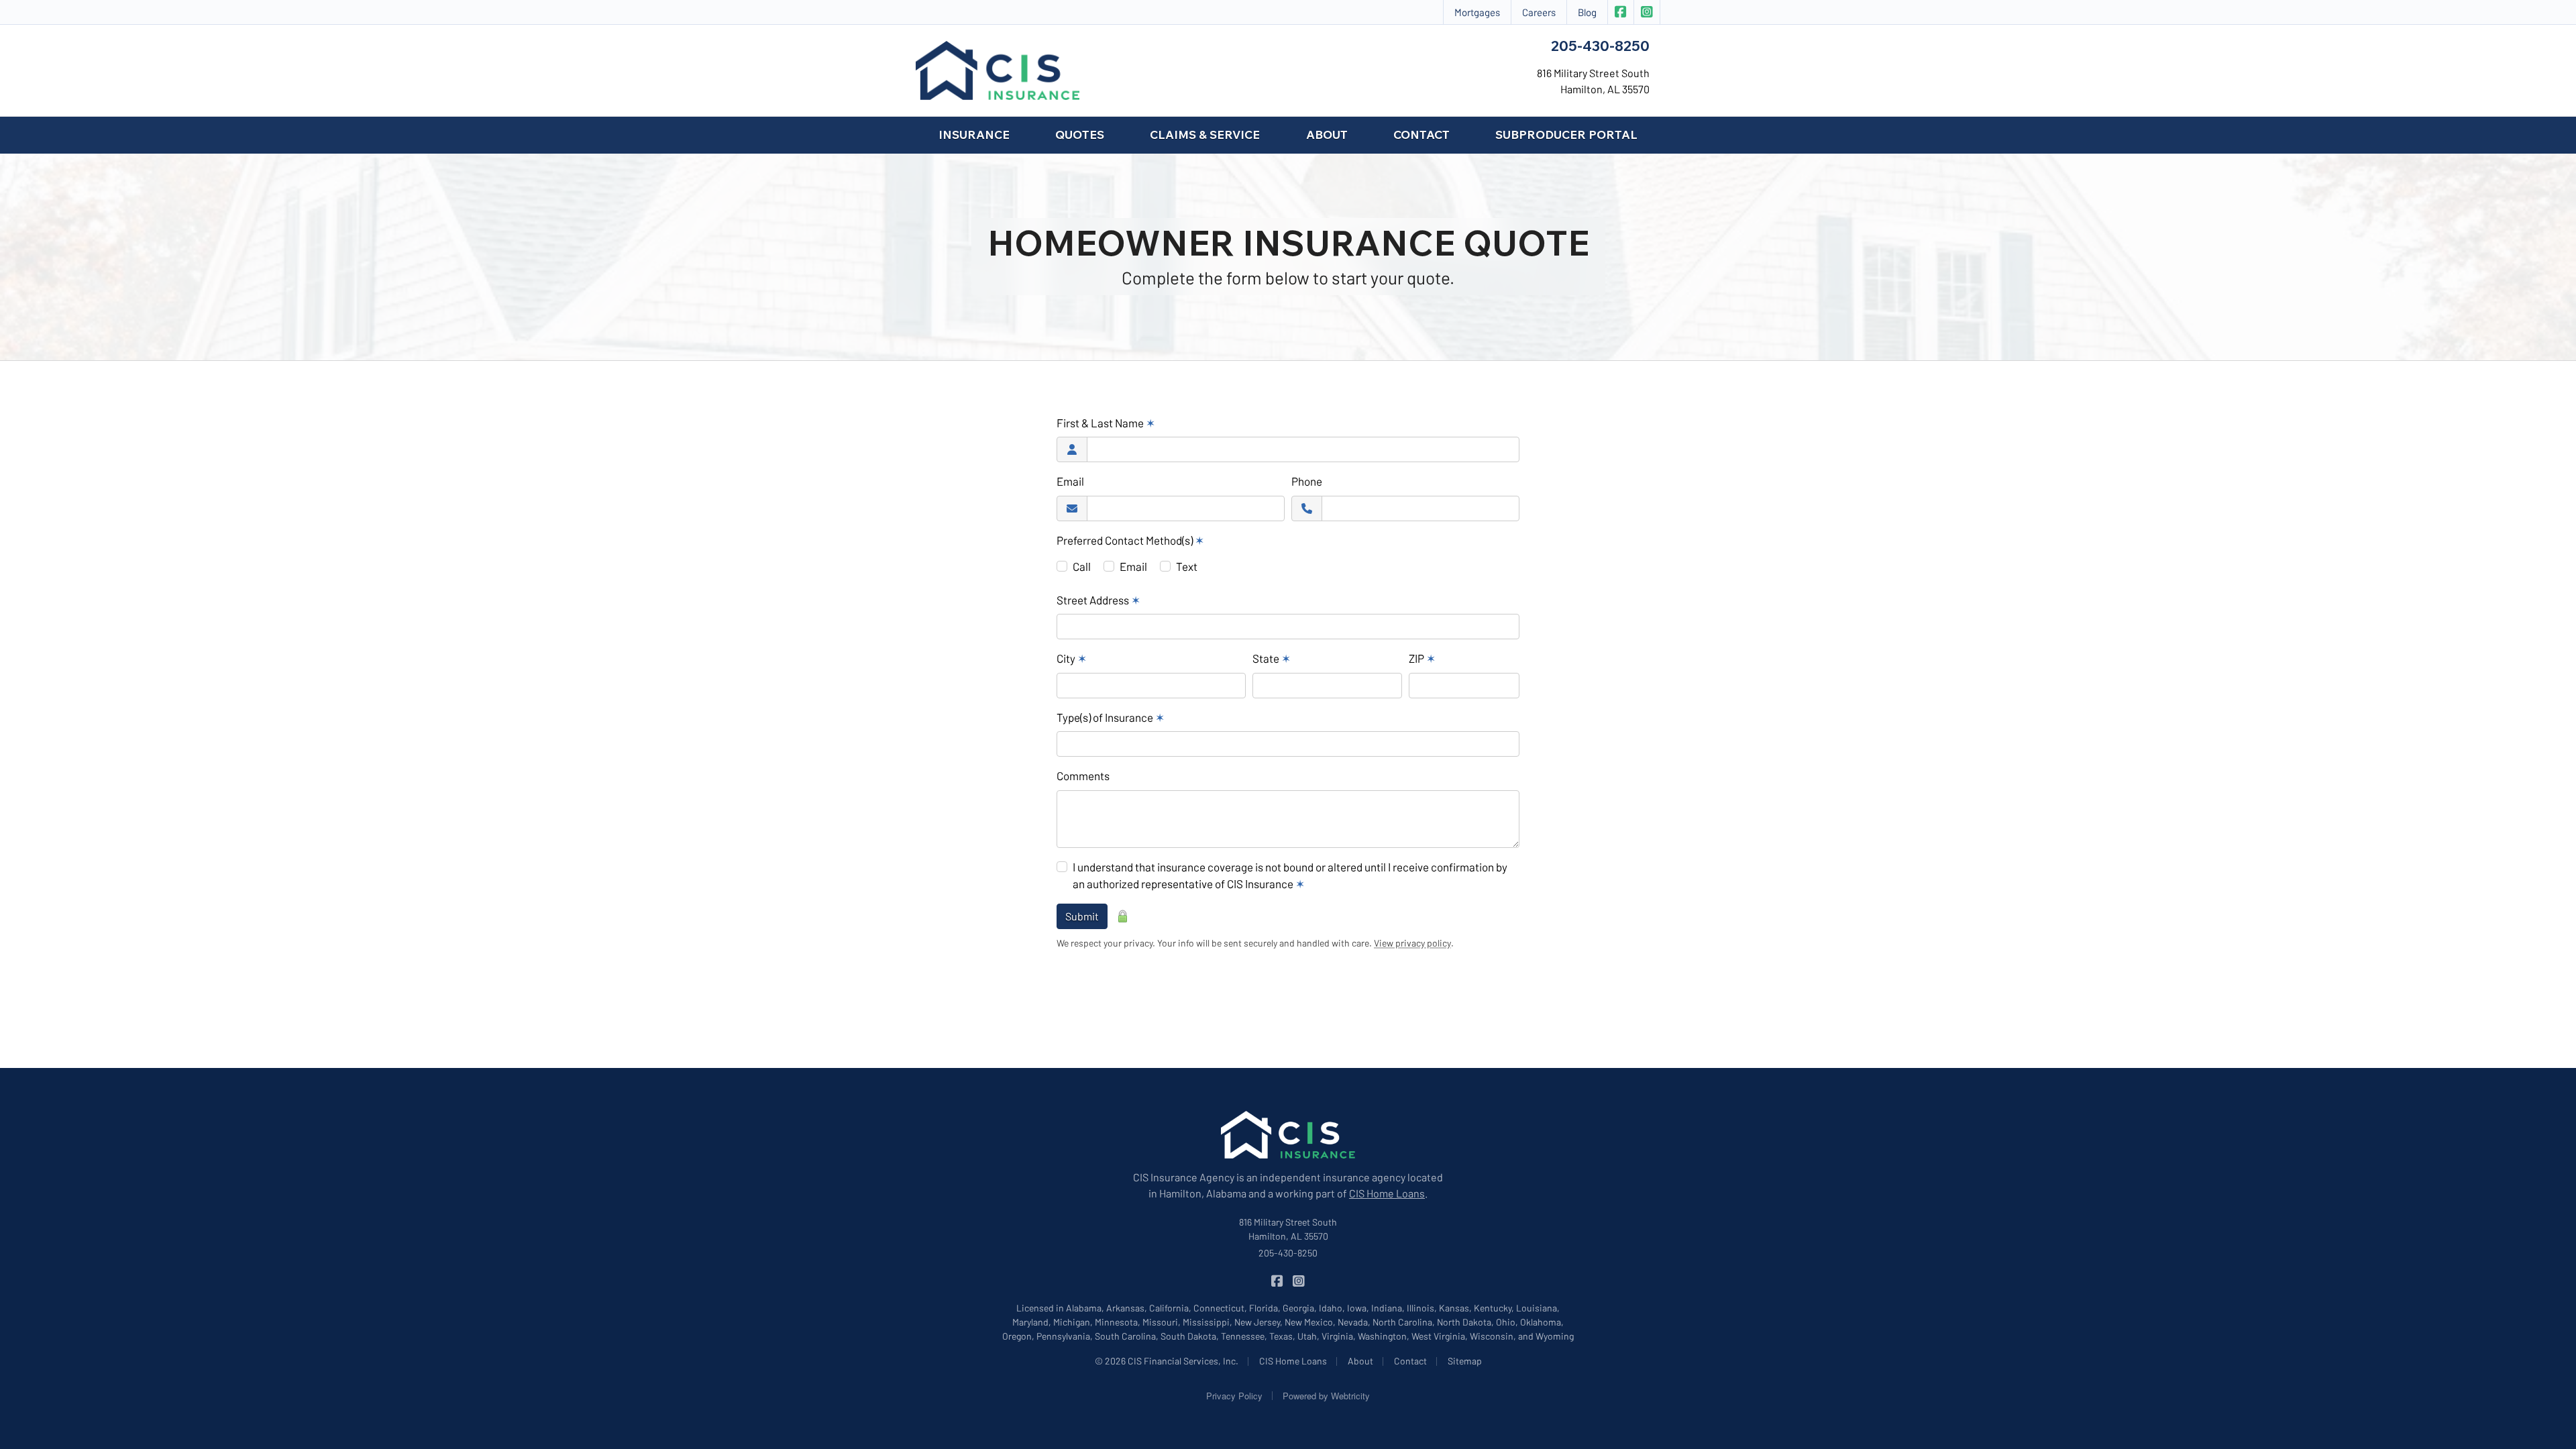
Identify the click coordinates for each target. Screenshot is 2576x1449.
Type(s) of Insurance (1111, 717)
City (1072, 658)
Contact (1421, 135)
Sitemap (1465, 1361)
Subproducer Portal (1566, 135)
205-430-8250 (1600, 46)
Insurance (974, 135)
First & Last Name (1106, 423)
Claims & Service (1205, 135)
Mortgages (1477, 12)
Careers (1539, 12)
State (1272, 658)
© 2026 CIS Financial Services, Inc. (1167, 1361)
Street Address (1098, 600)
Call (1082, 566)
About (1327, 135)
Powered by (1326, 1396)
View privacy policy (1412, 943)
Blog (1587, 12)
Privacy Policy (1234, 1396)
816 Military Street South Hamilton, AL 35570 (1288, 1229)
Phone (1307, 481)
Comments (1083, 775)
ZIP (1422, 658)
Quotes (1080, 135)
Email (1070, 481)
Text (1187, 566)
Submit (1082, 916)
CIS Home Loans (1387, 1193)
